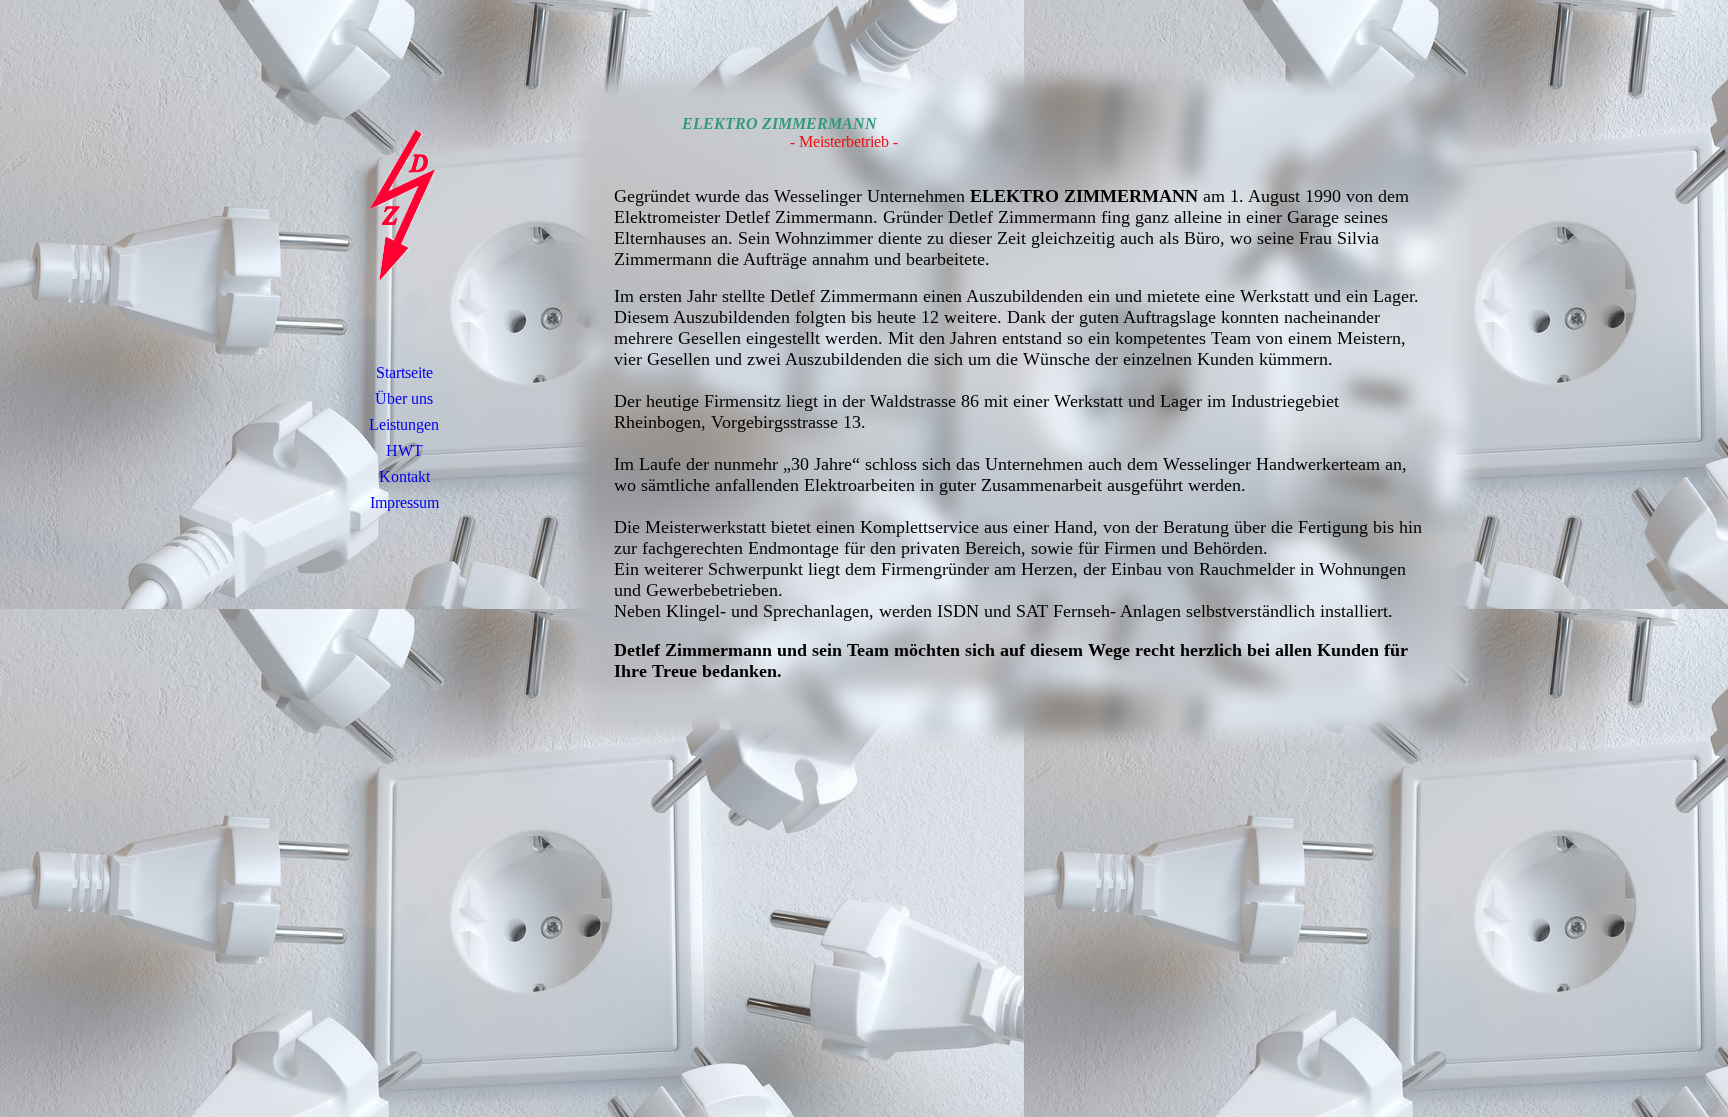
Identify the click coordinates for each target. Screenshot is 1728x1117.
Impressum (404, 502)
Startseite (404, 372)
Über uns (404, 398)
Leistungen (404, 424)
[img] (404, 205)
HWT (404, 450)
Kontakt (404, 476)
